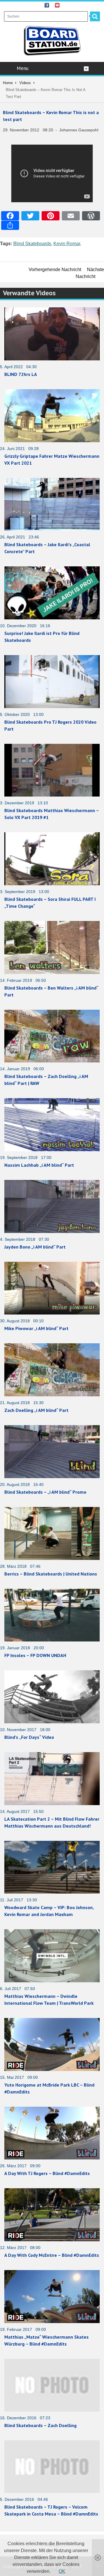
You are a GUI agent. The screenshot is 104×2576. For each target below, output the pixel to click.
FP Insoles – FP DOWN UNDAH (35, 1655)
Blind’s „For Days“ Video (29, 1737)
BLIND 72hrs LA (21, 374)
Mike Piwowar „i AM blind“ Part (36, 1328)
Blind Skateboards (32, 244)
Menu (23, 68)
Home (8, 83)
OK (62, 2571)
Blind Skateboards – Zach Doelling (40, 2425)
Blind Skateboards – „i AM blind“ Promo (45, 1492)
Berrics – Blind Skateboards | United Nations (51, 1574)
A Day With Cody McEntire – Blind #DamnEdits (52, 2255)
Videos (25, 83)
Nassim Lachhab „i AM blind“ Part (39, 1165)
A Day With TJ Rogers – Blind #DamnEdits (47, 2173)
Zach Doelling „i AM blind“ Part (36, 1410)
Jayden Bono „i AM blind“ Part (35, 1247)
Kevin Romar (67, 244)
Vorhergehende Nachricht (55, 269)
